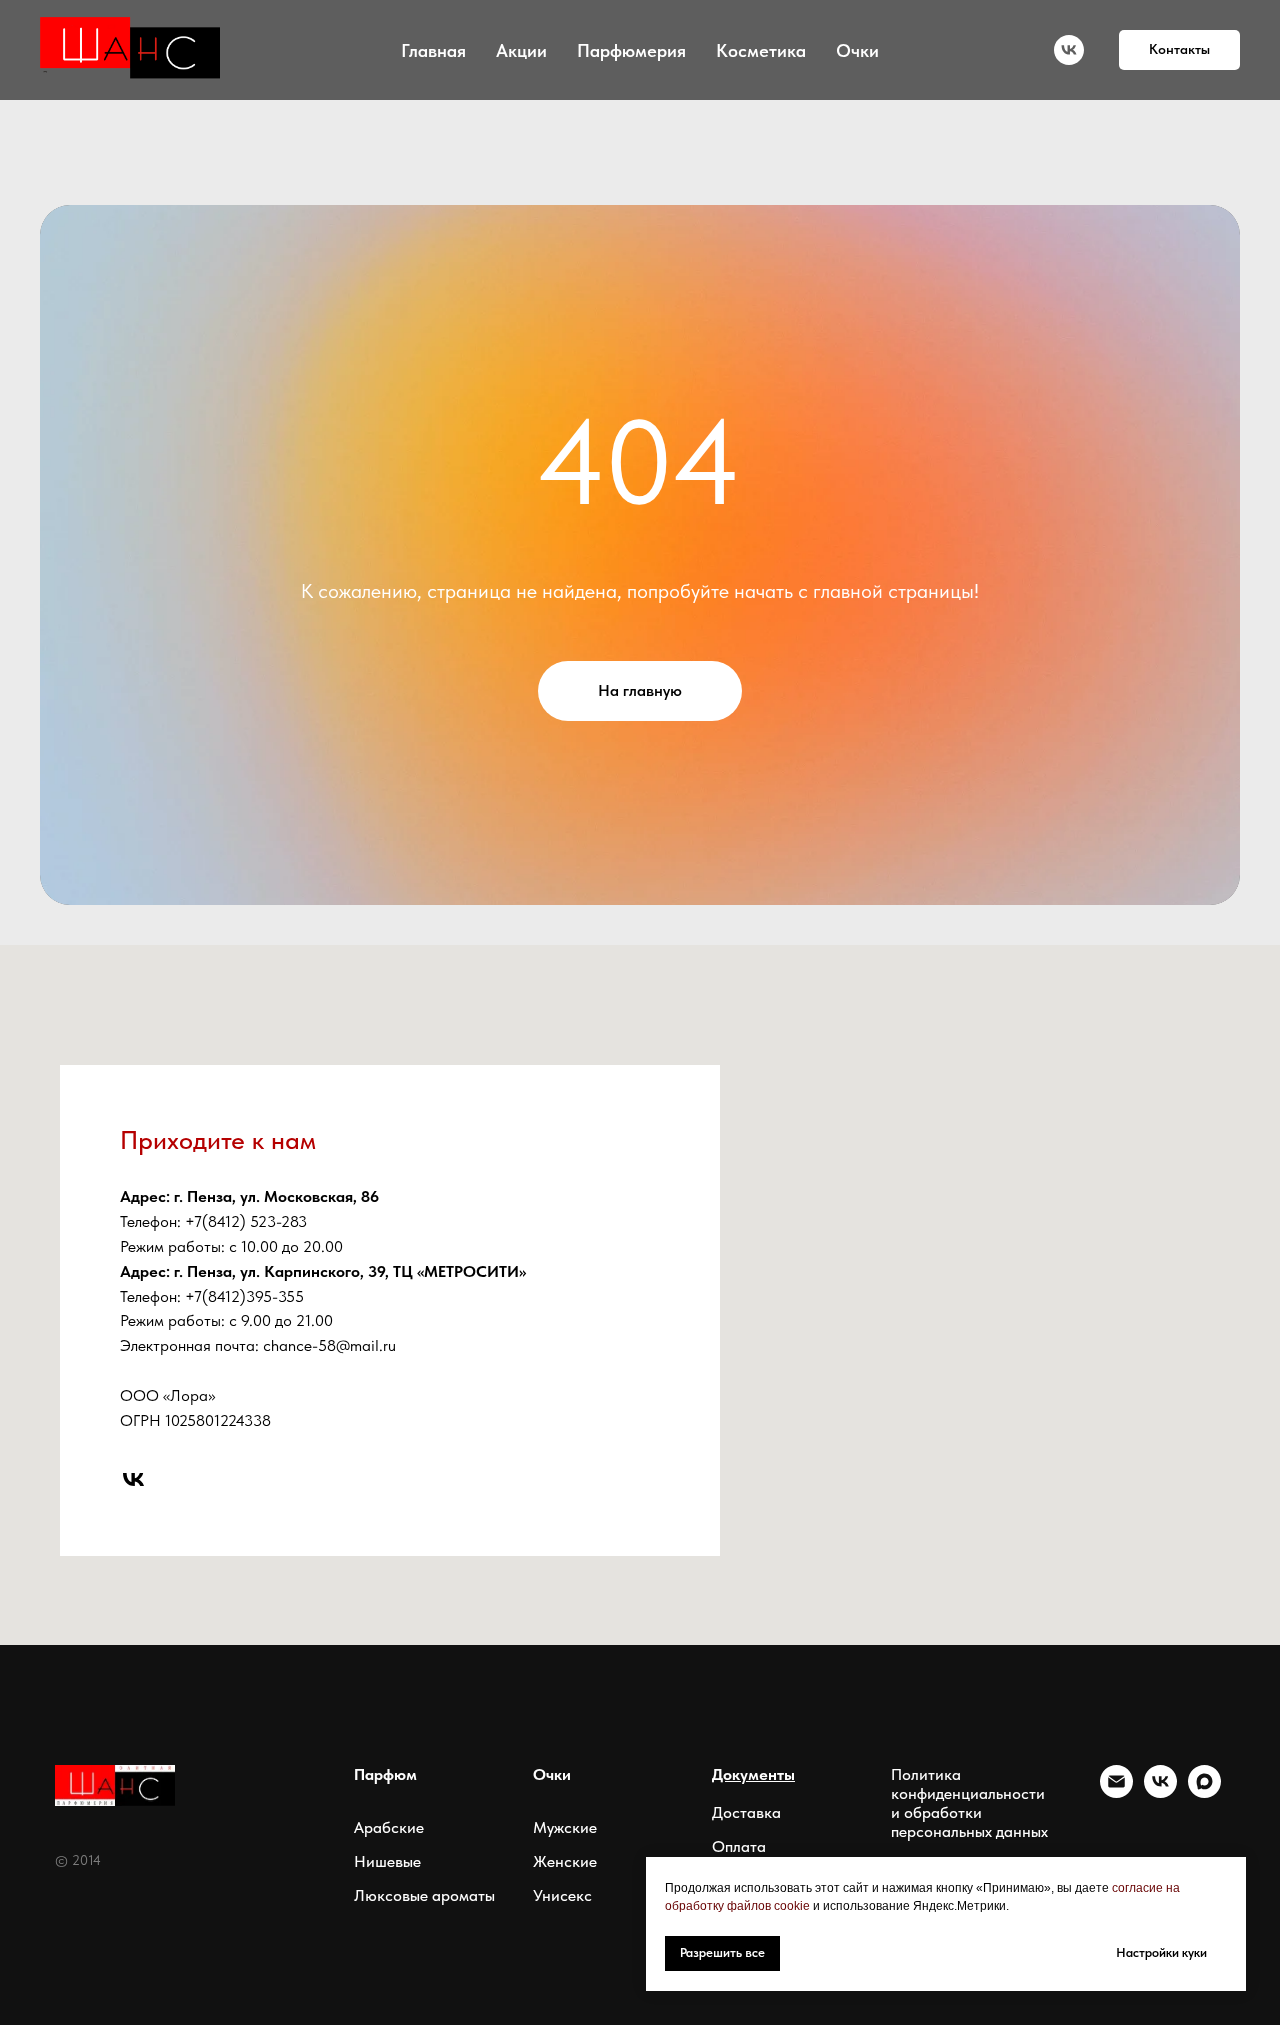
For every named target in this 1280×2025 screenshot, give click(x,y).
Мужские (565, 1827)
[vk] (1069, 50)
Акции (521, 50)
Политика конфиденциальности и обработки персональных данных (969, 1803)
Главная (433, 50)
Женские (565, 1861)
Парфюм (385, 1774)
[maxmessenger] (1204, 1792)
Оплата (739, 1846)
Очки (857, 50)
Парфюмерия (631, 50)
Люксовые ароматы (424, 1895)
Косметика (761, 50)
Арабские (389, 1827)
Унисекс (562, 1895)
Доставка (746, 1812)
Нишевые (387, 1861)
